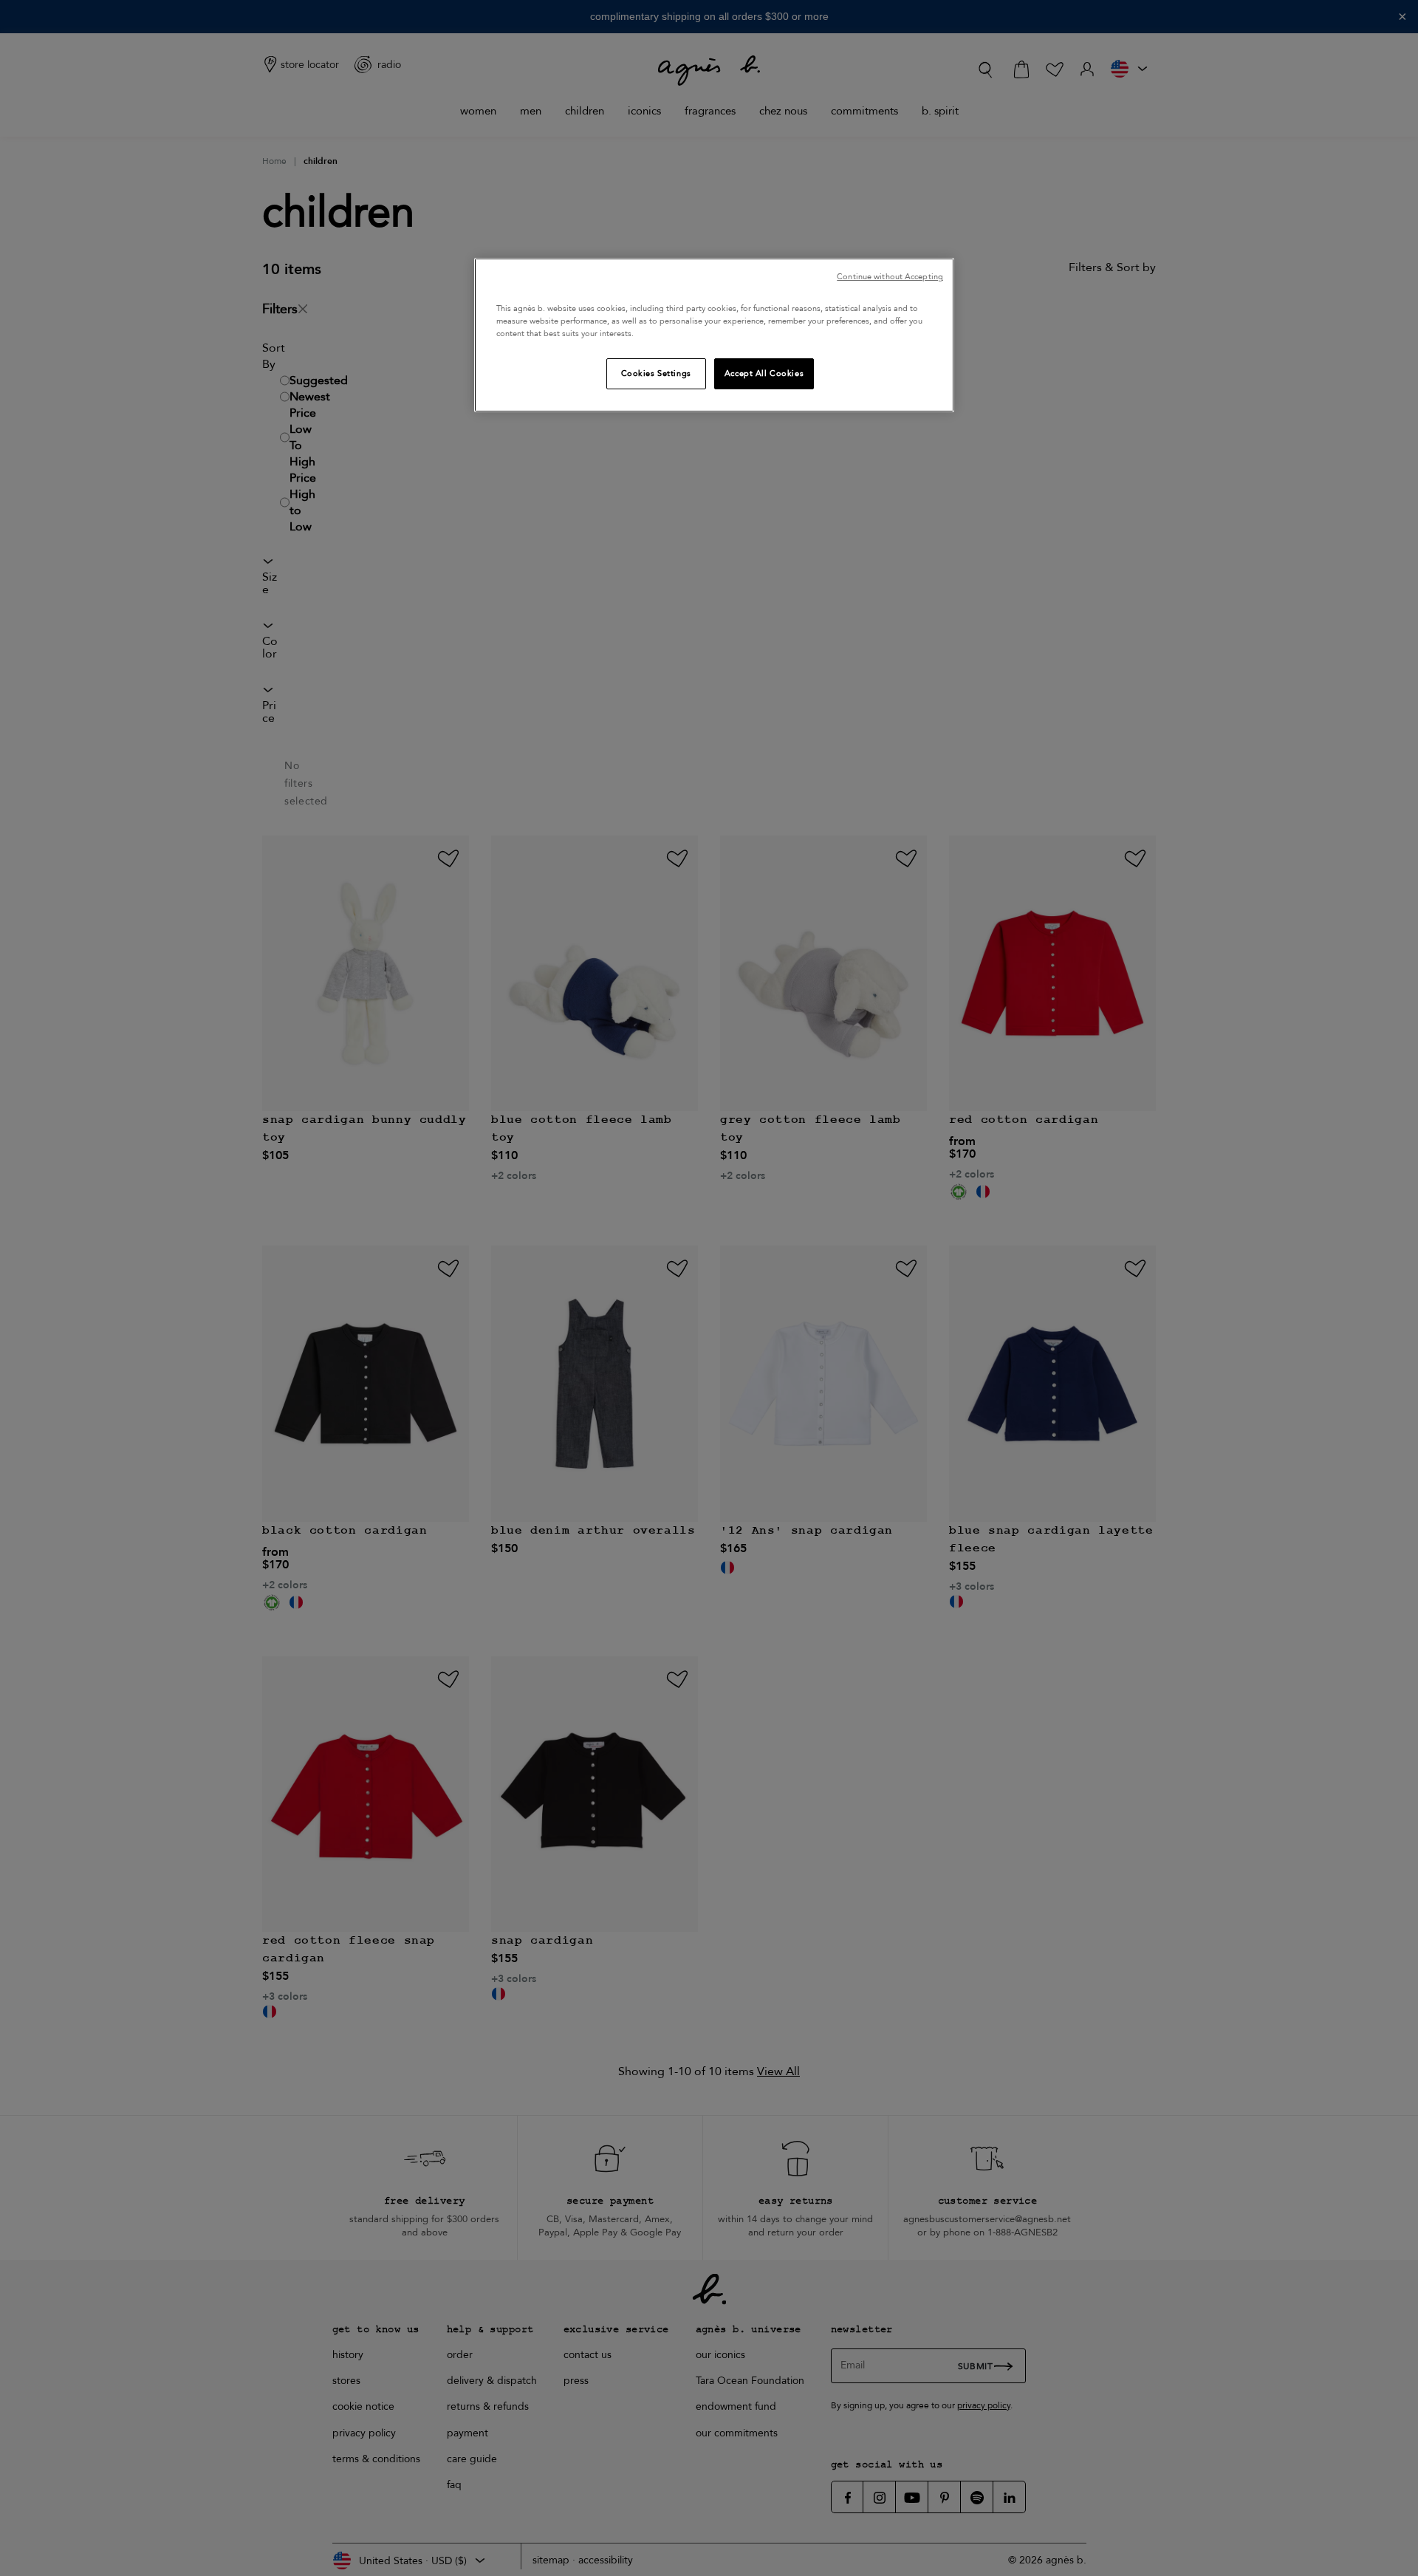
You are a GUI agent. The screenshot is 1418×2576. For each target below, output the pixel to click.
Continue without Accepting (890, 277)
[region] (714, 335)
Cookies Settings (656, 373)
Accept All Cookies (764, 373)
